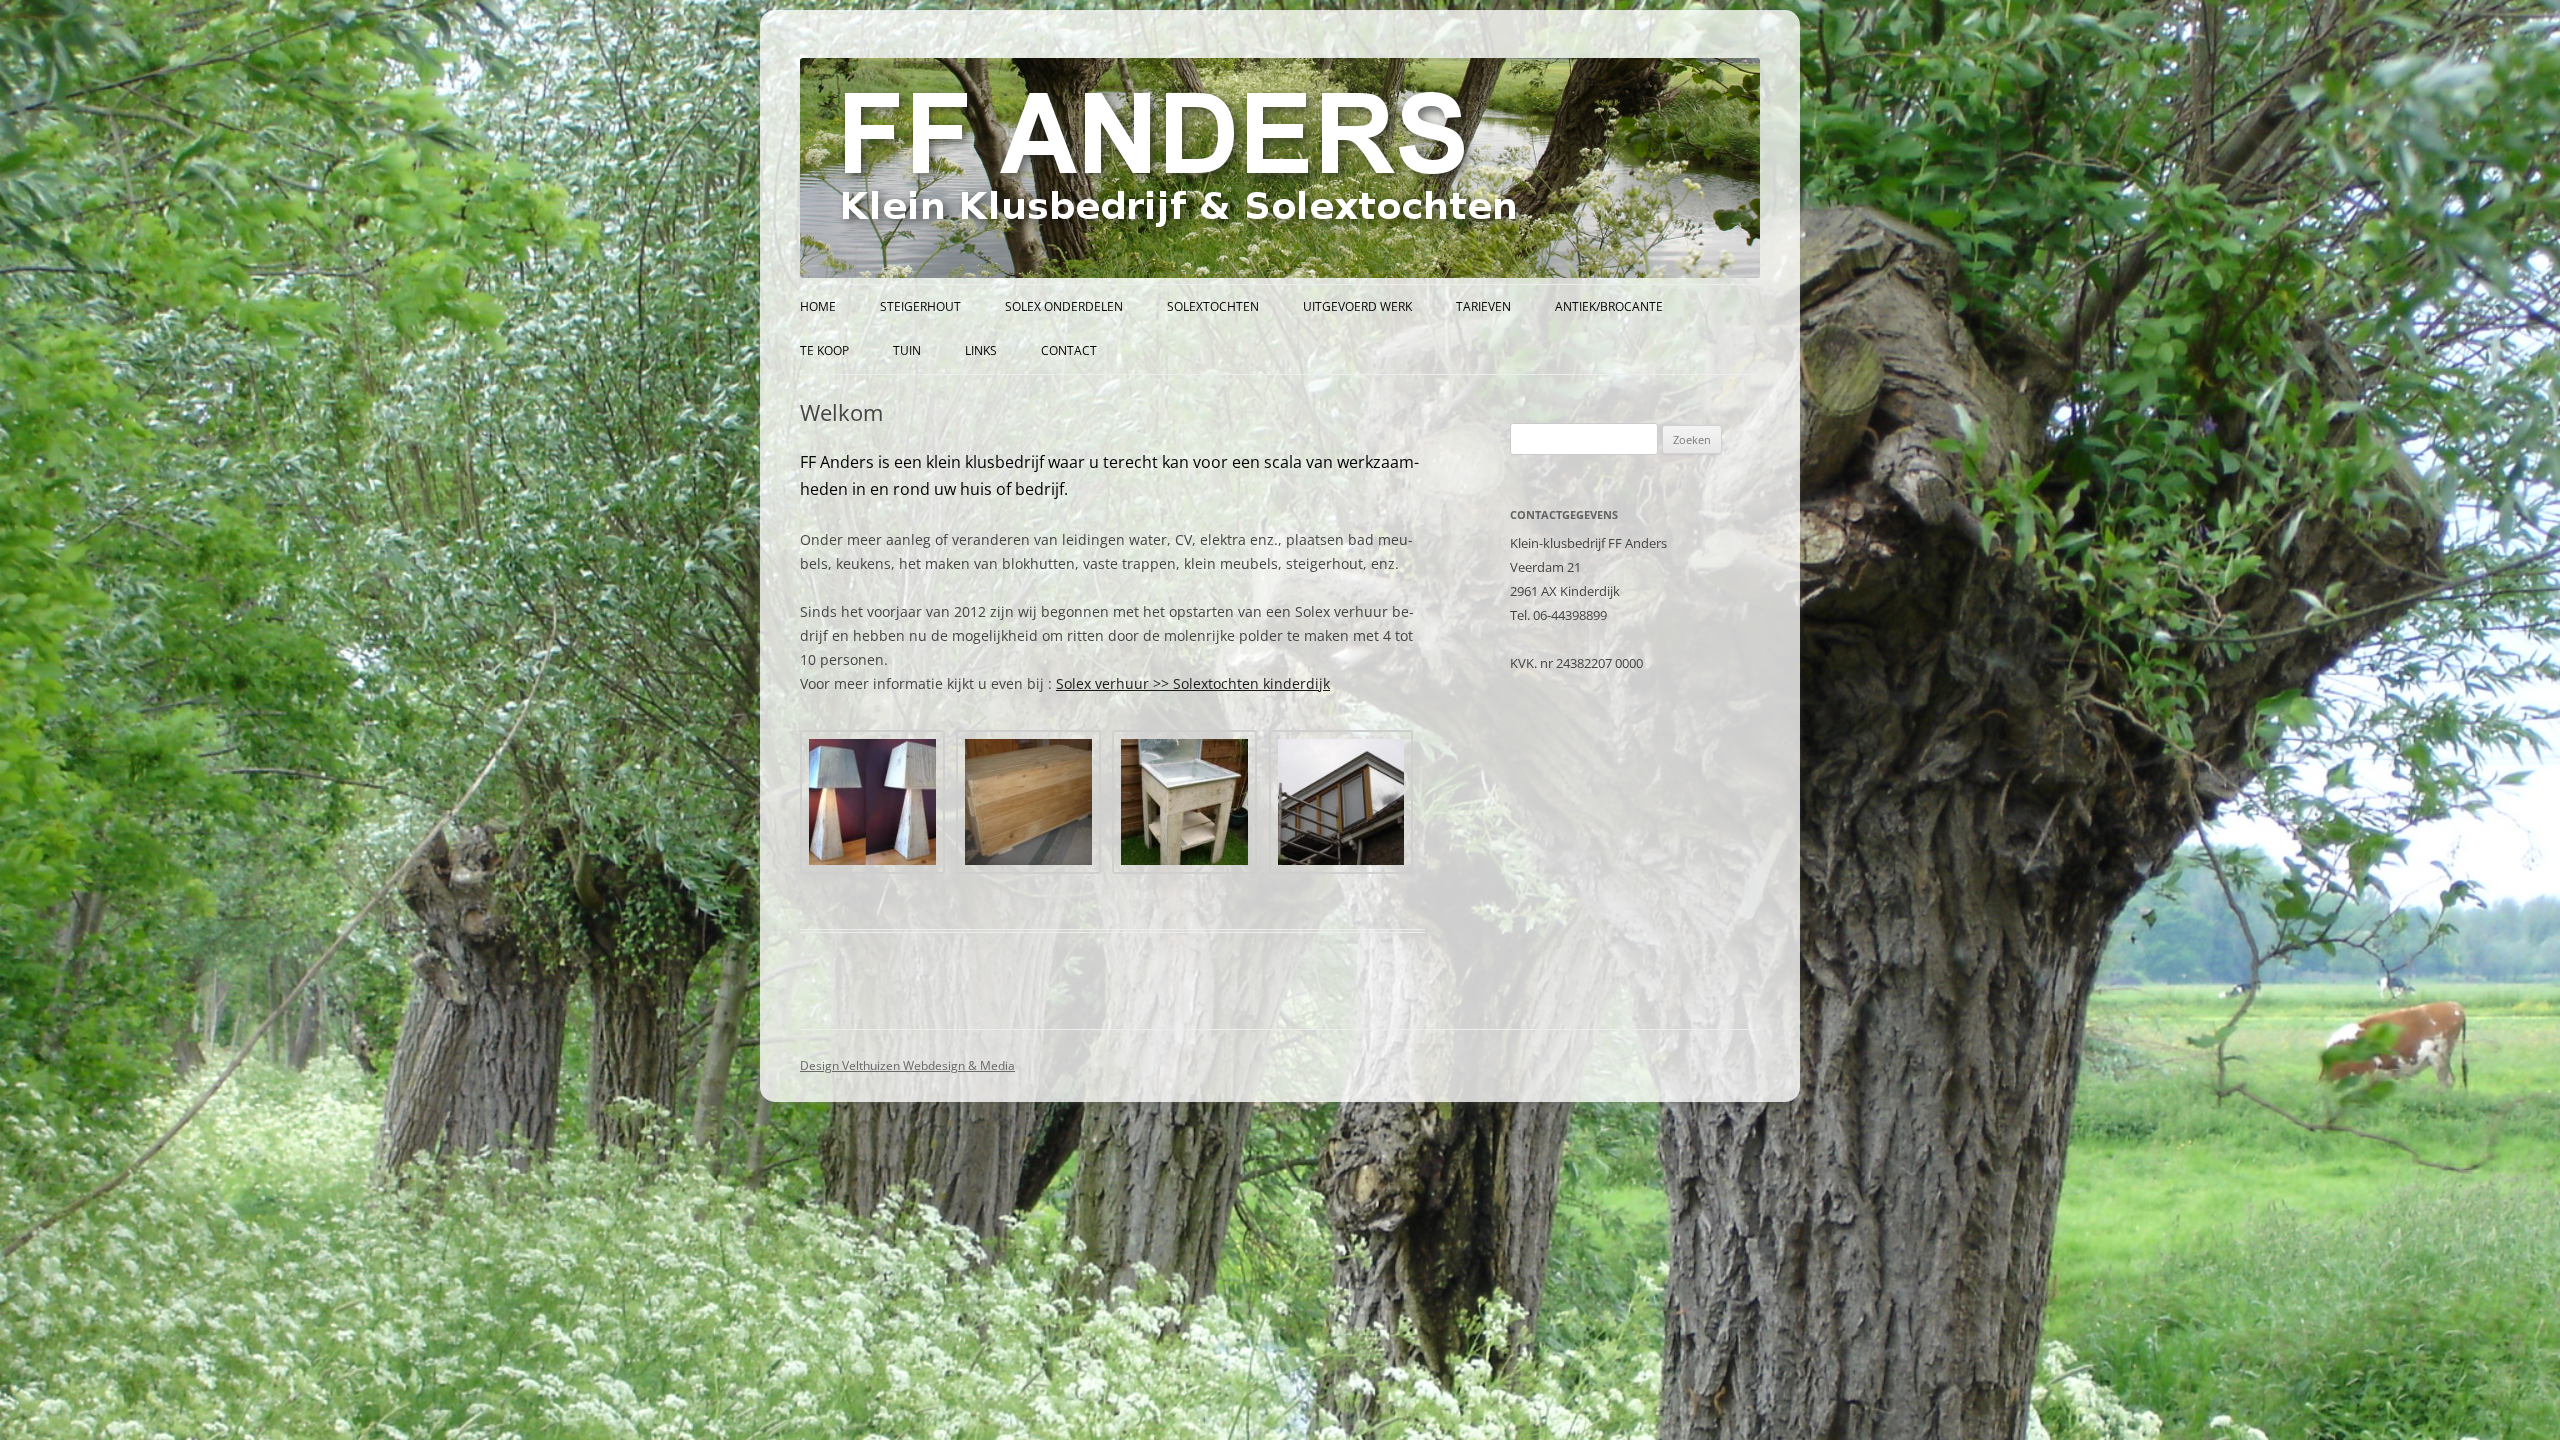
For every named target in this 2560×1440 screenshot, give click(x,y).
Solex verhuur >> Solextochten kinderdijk (1193, 683)
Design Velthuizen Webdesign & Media (907, 1065)
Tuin (907, 350)
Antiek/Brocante (1609, 306)
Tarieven (1483, 306)
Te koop (824, 350)
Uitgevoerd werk (1357, 306)
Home (818, 306)
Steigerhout (920, 306)
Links (981, 350)
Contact (1069, 350)
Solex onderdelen (1064, 306)
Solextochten (1213, 306)
